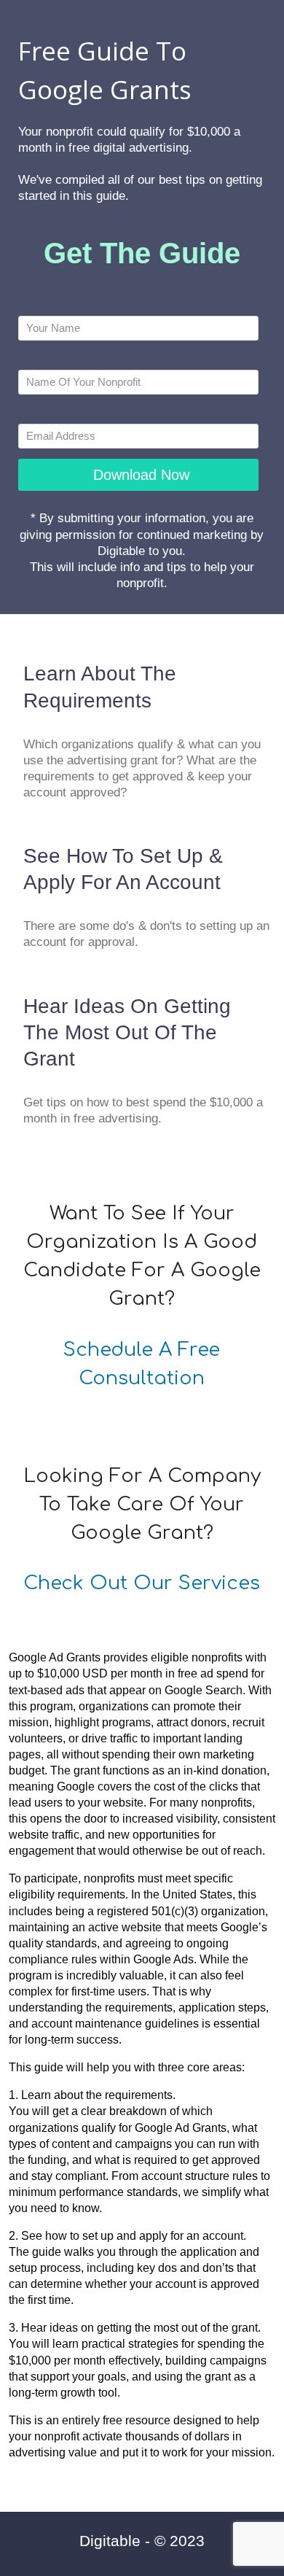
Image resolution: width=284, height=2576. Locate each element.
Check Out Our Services (142, 1583)
